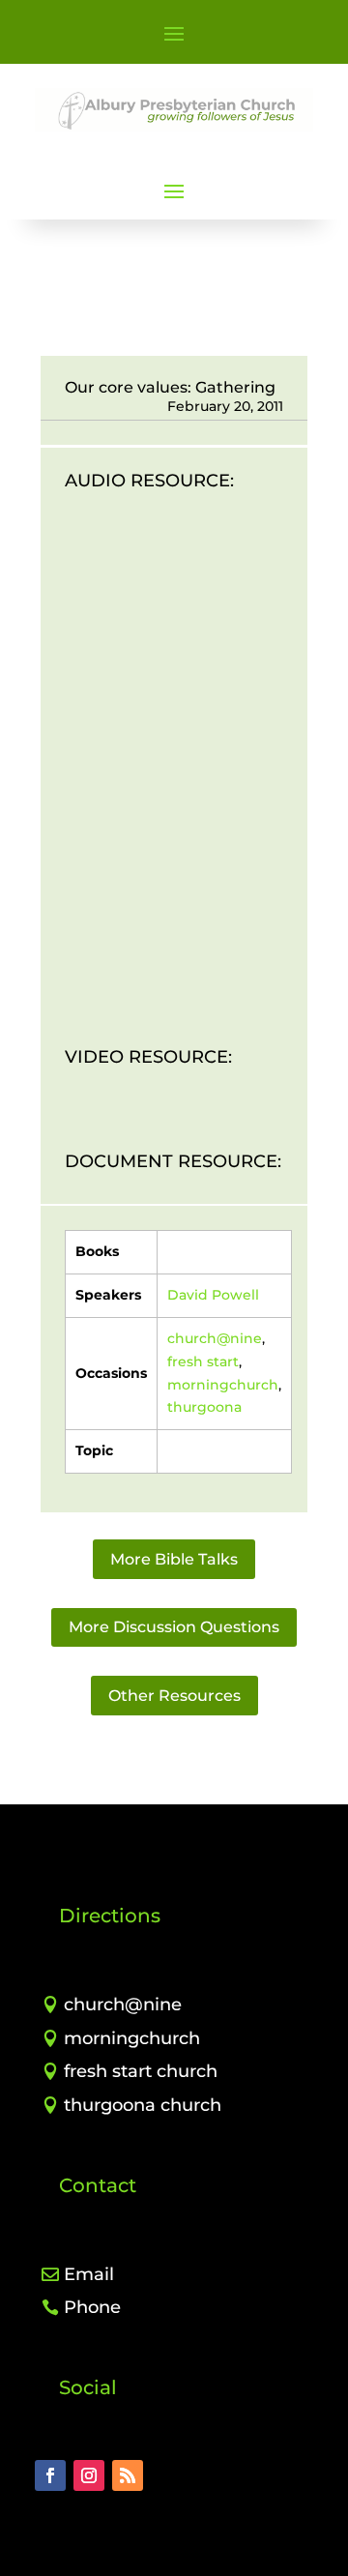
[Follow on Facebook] (50, 2475)
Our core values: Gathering (170, 387)
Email (89, 2274)
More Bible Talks (174, 1559)
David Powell (213, 1295)
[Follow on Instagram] (89, 2475)
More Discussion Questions (174, 1627)
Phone (92, 2307)
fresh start (203, 1361)
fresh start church (141, 2071)
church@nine (215, 1338)
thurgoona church (143, 2105)
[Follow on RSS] (128, 2475)
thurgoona (204, 1407)
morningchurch (223, 1385)
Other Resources (174, 1696)
